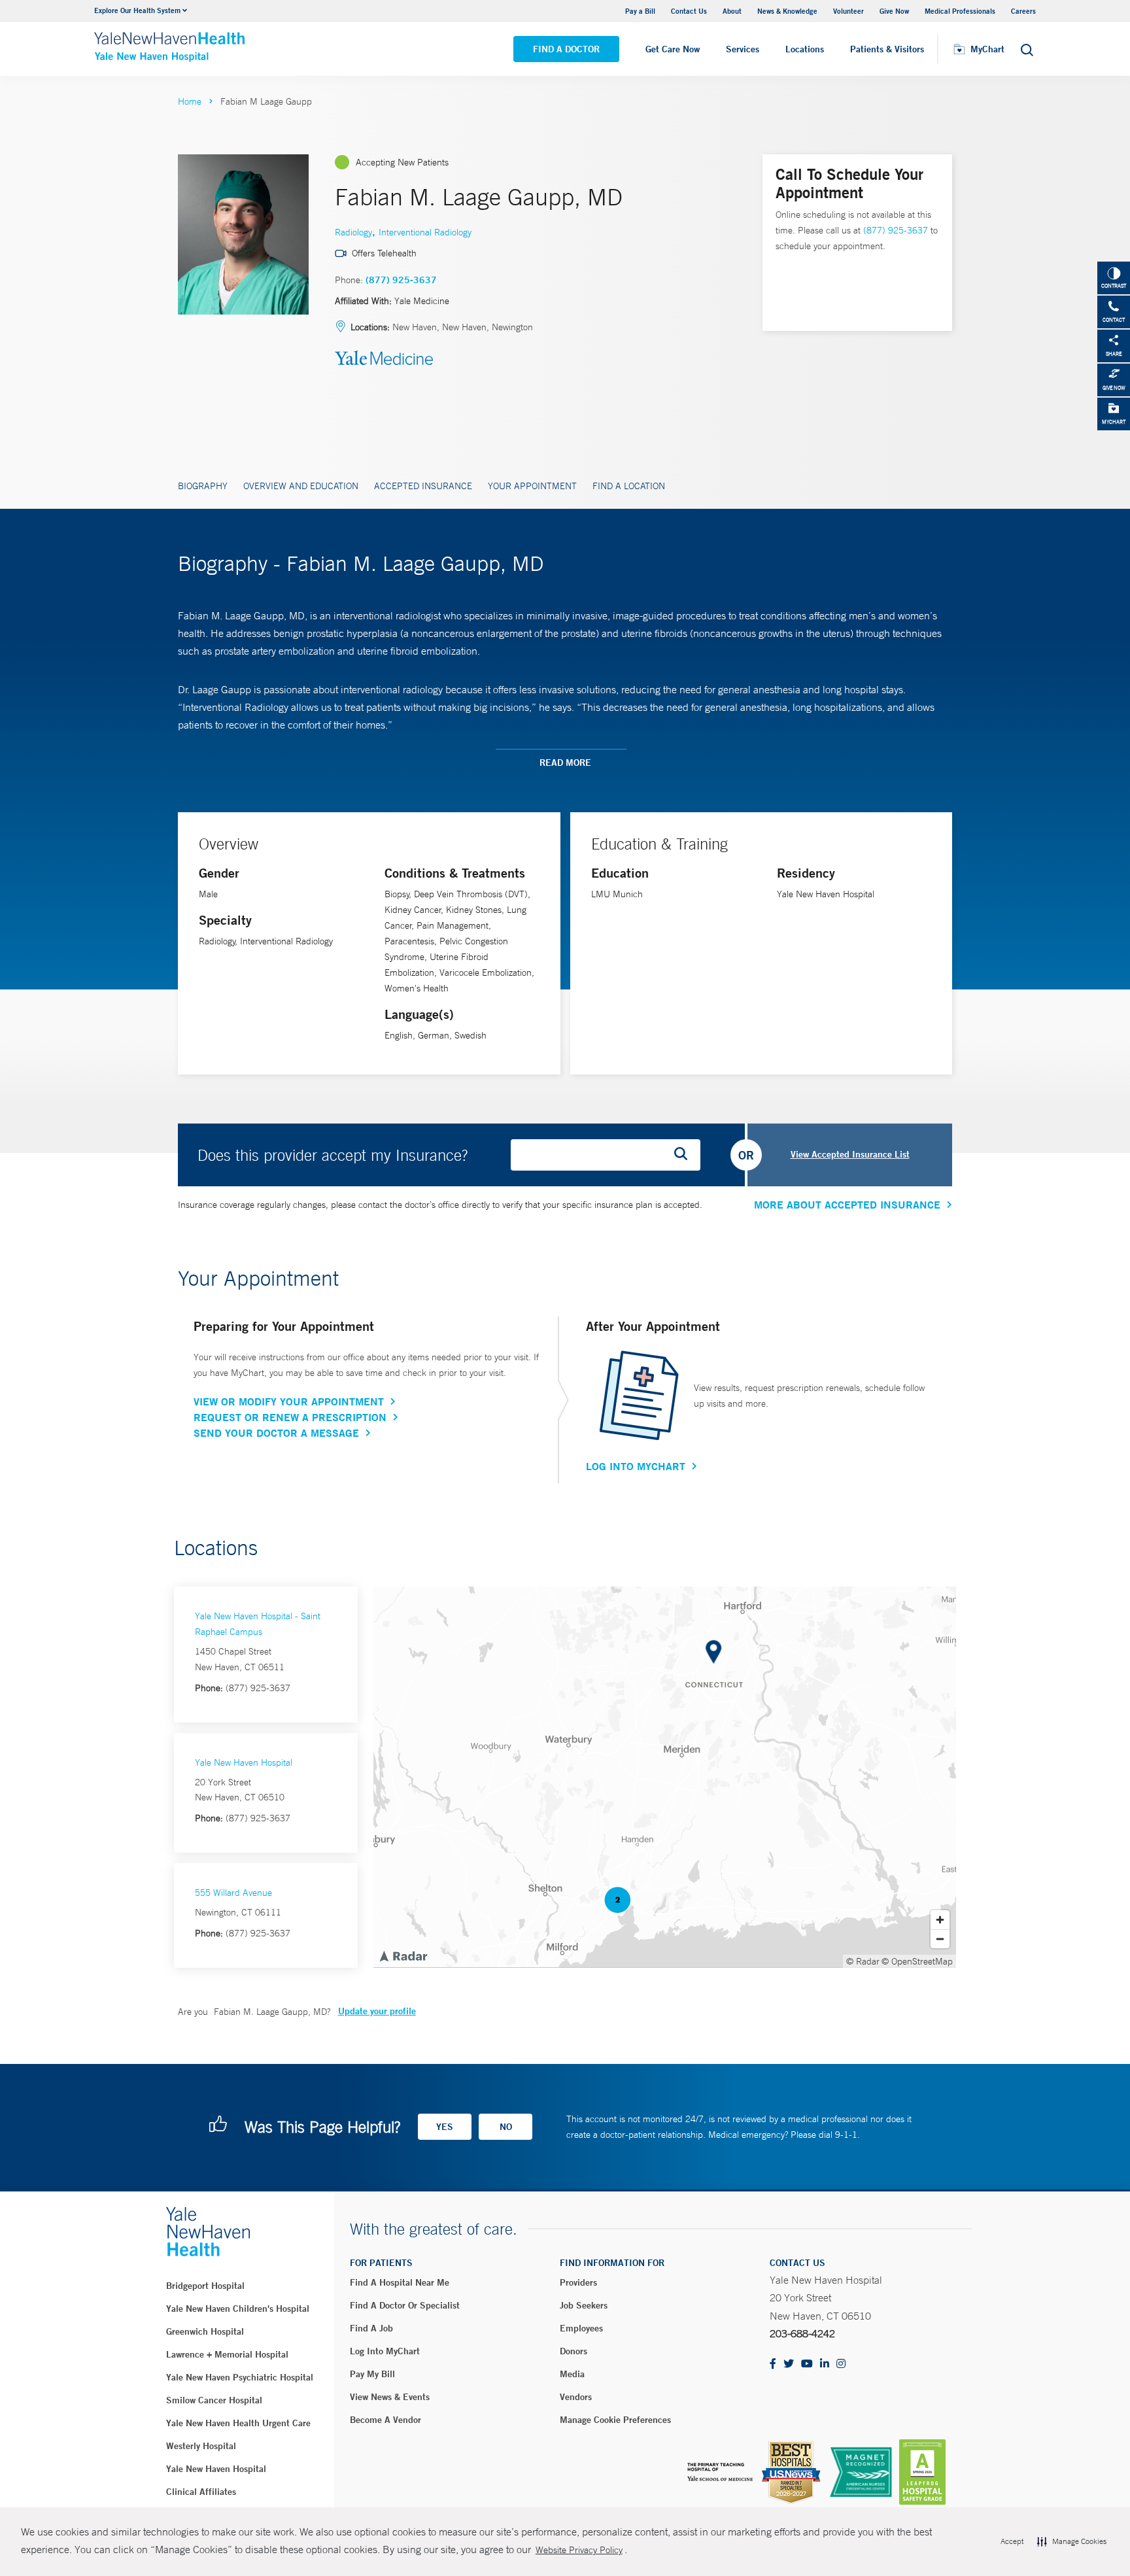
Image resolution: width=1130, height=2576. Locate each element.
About (732, 11)
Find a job (371, 2328)
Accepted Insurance (423, 486)
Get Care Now (673, 49)
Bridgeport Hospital (205, 2286)
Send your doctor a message (276, 1433)
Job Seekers (584, 2305)
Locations (805, 49)
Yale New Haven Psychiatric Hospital (240, 2377)
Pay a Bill (640, 11)
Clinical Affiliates (201, 2492)
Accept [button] (1012, 2541)
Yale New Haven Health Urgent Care (238, 2423)
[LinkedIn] (825, 2364)
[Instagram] (841, 2364)
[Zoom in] (940, 1920)
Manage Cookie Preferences (615, 2420)
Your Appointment (532, 486)
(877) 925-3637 (401, 280)
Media (572, 2374)
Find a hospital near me (400, 2282)
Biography (203, 486)
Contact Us (689, 11)
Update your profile (377, 2011)
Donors (574, 2351)
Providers (578, 2282)
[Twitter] (789, 2364)
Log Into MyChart (636, 1466)
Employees (581, 2328)
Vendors (576, 2397)
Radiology (353, 232)
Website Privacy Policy (579, 2550)
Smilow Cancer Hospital (214, 2400)
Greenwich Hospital (205, 2331)
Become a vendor (385, 2420)
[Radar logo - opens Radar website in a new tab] (403, 1955)
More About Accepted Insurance (847, 1205)
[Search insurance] (685, 1155)
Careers (1023, 11)
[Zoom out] (940, 1939)
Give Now (894, 11)
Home (190, 101)
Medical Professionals (960, 11)
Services (743, 49)
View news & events (390, 2397)
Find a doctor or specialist (405, 2305)
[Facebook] (773, 2364)
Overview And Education (301, 486)
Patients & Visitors (887, 49)
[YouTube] (807, 2364)
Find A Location (629, 486)
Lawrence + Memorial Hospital (227, 2354)
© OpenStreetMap (917, 1961)
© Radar (863, 1961)
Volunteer (848, 11)
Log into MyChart (385, 2351)
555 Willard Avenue (233, 1893)
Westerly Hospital (201, 2446)
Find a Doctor (566, 49)
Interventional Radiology (425, 232)
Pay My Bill (372, 2374)
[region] (665, 1777)
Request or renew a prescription (290, 1417)
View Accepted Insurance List (850, 1154)
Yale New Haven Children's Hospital (238, 2309)
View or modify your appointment (289, 1401)
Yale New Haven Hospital (244, 1762)
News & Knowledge (787, 11)
